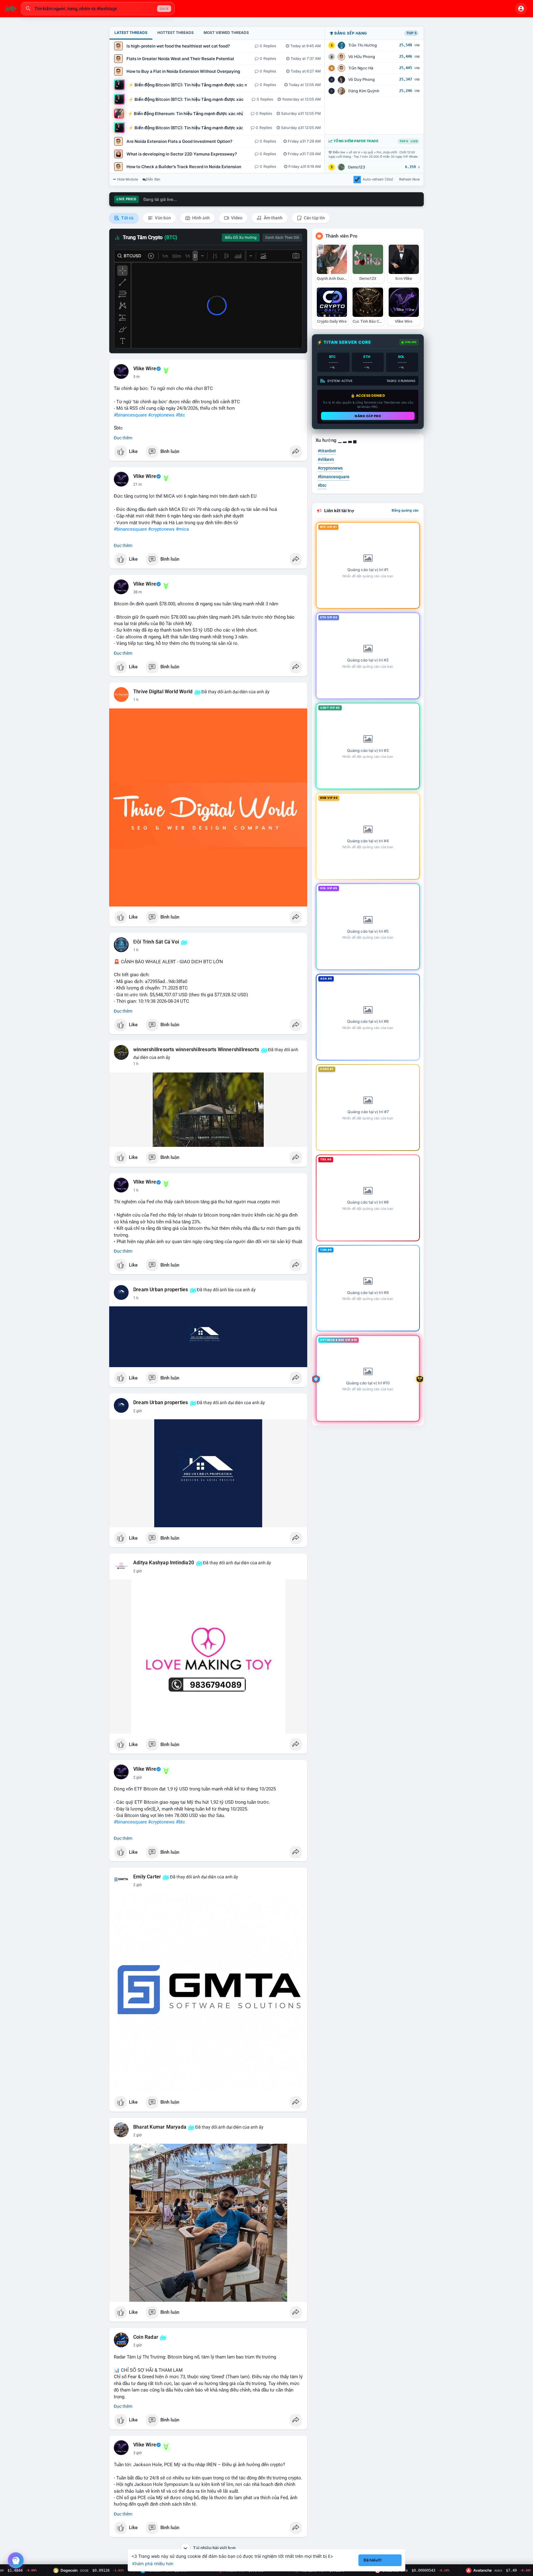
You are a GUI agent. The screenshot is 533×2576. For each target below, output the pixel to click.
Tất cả (127, 218)
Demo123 (357, 167)
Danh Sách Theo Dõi (282, 238)
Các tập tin (314, 218)
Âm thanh (273, 218)
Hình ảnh (200, 218)
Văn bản (162, 218)
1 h (136, 700)
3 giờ (138, 2453)
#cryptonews (161, 415)
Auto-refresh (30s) (378, 179)
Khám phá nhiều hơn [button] (153, 2564)
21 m (138, 484)
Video (236, 218)
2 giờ (138, 1411)
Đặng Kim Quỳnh (364, 91)
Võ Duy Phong (362, 79)
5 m (136, 377)
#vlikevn (326, 459)
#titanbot (327, 451)
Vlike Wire (145, 369)
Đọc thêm (123, 438)
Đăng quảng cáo (405, 510)
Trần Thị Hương (363, 45)
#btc (180, 415)
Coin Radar (146, 2337)
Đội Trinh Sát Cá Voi (156, 942)
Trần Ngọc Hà (361, 68)
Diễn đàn (153, 179)
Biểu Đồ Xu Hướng (241, 238)
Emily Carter (147, 1877)
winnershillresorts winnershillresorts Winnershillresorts (196, 1050)
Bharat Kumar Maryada (160, 2127)
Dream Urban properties (161, 1290)
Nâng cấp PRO (368, 416)
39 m (138, 592)
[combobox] (98, 9)
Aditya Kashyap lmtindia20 (164, 1563)
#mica (182, 529)
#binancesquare (130, 415)
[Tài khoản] (521, 9)
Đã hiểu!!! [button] (373, 2560)
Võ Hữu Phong (362, 57)
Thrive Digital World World (163, 692)
